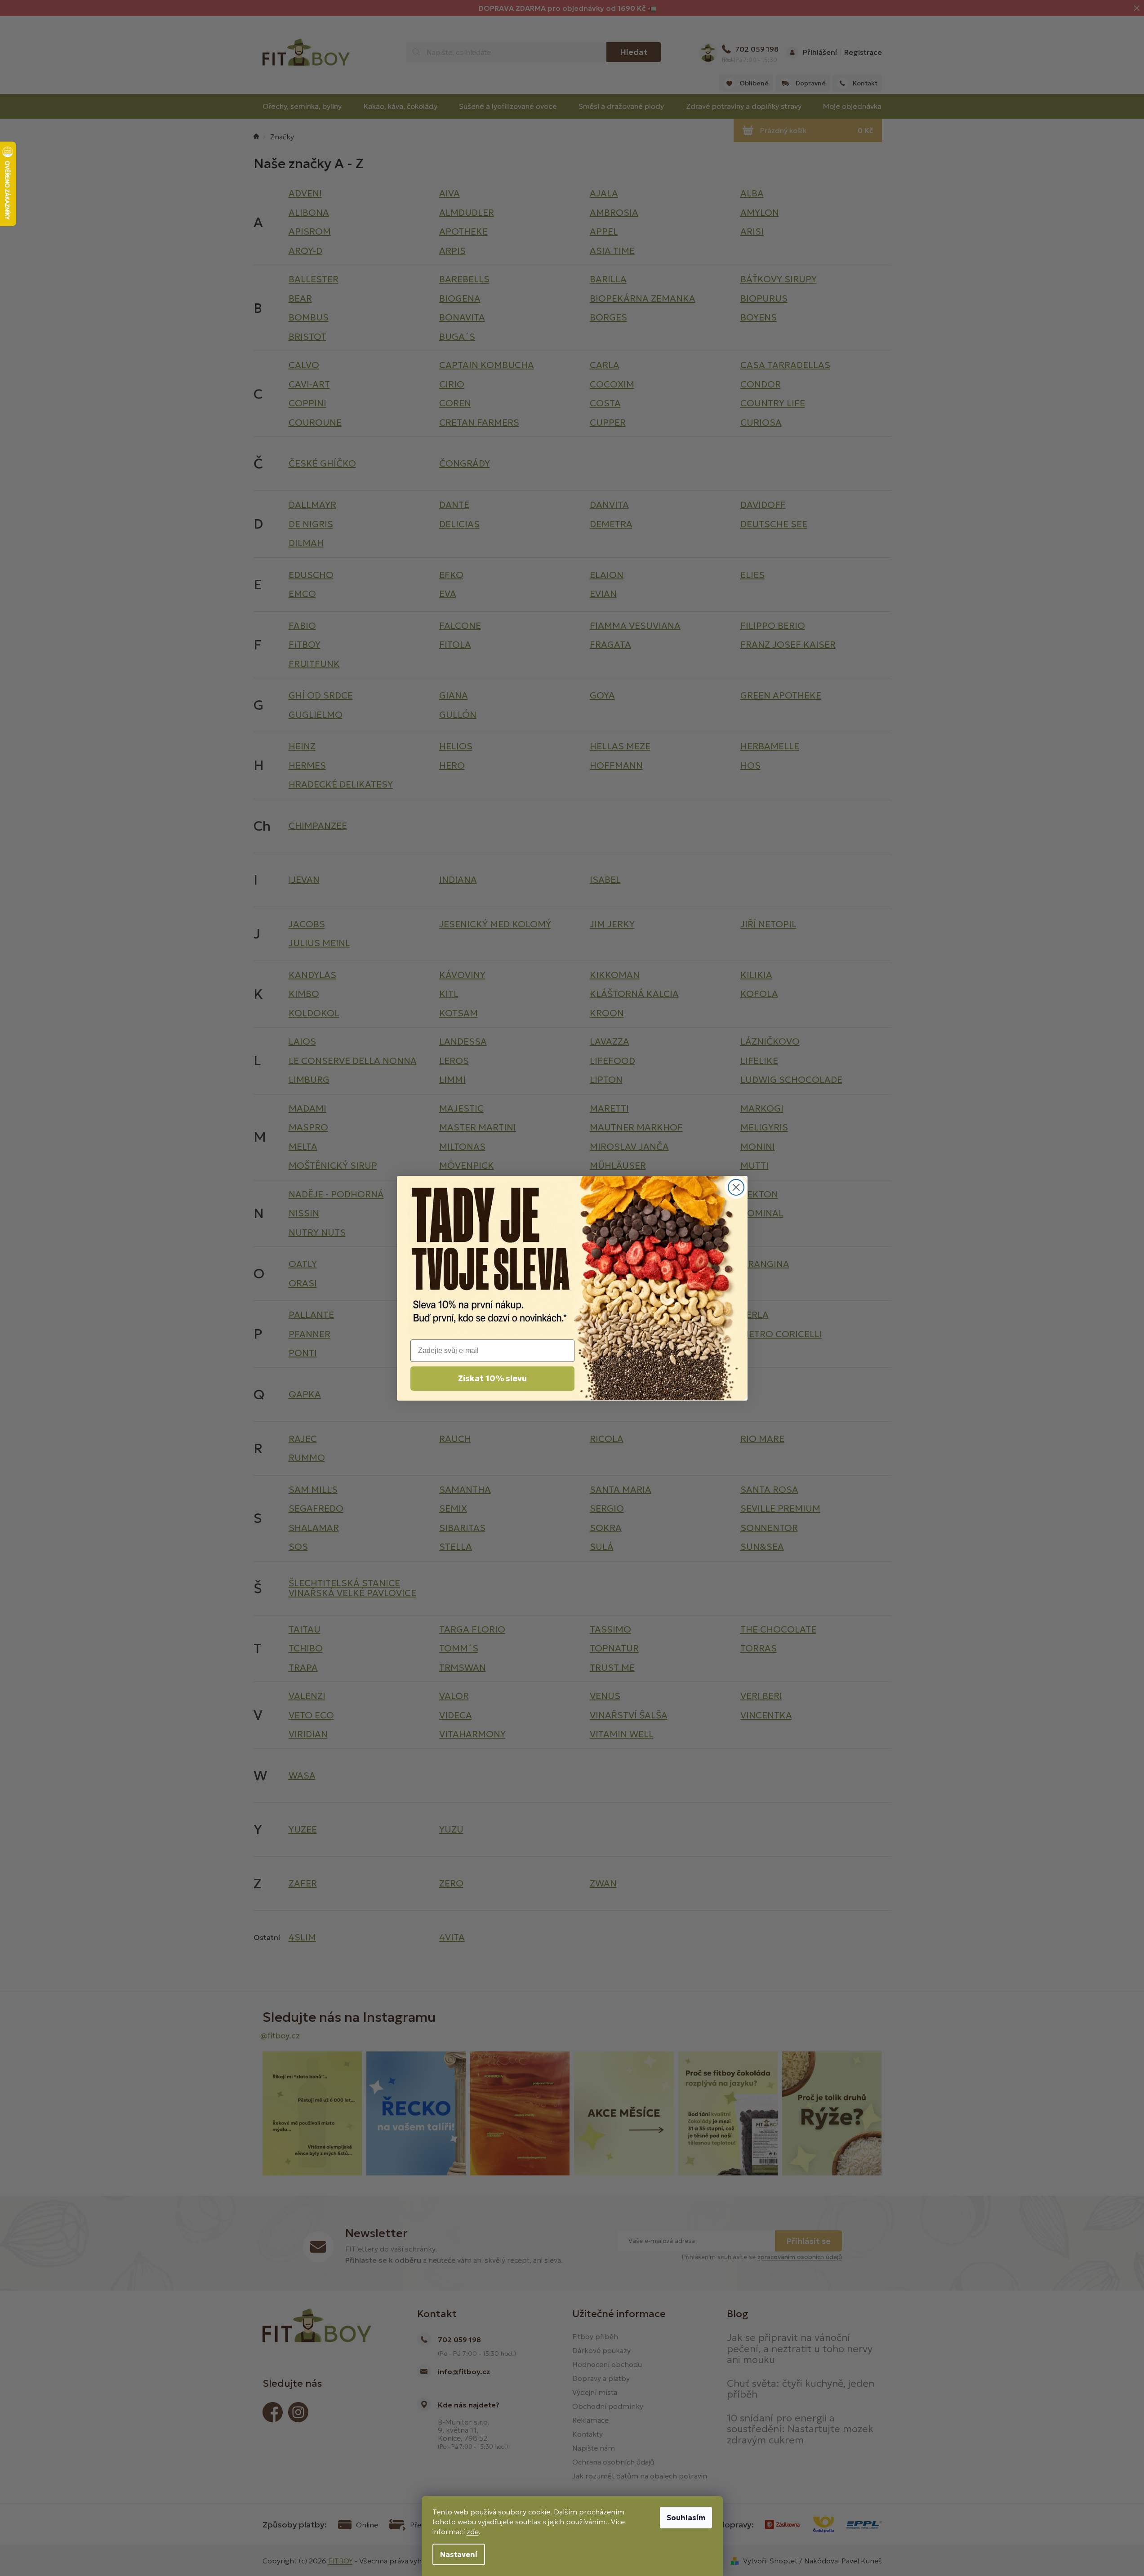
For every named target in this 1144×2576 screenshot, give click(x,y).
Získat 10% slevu (492, 1378)
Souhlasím (686, 2518)
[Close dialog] (736, 1187)
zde (473, 2532)
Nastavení (459, 2554)
